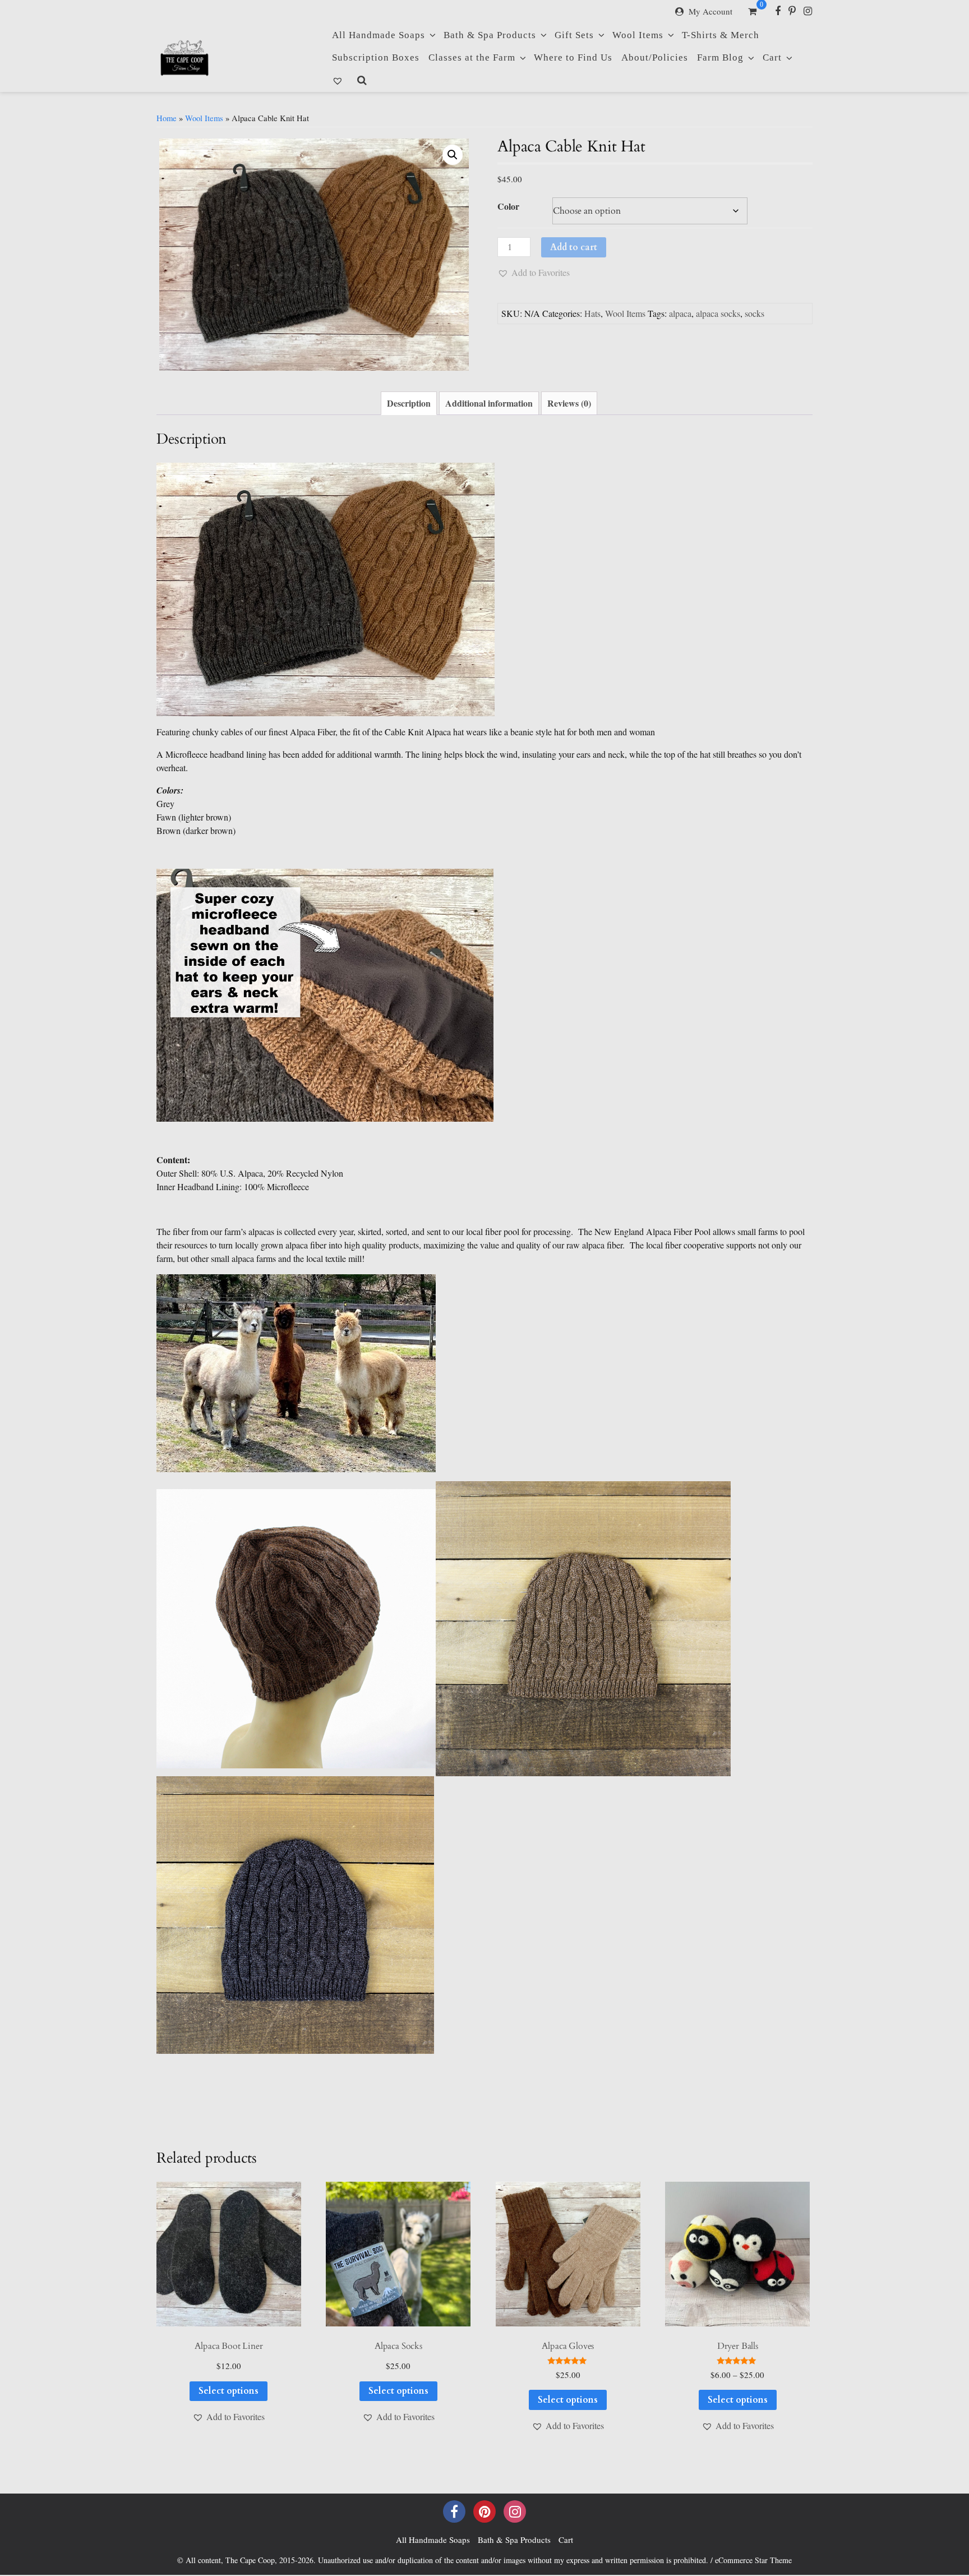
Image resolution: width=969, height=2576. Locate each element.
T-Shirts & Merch (721, 35)
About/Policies (655, 57)
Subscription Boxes (376, 57)
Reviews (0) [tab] (569, 403)
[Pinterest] (792, 11)
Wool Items (638, 35)
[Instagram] (808, 11)
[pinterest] (484, 2512)
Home (167, 118)
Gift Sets (574, 35)
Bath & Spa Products (490, 35)
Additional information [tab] (489, 403)
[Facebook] (778, 11)
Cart (772, 57)
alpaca (680, 313)
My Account (710, 11)
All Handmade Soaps (379, 35)
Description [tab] (409, 403)
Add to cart (574, 247)
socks (755, 313)
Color (508, 206)
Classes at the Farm (472, 57)
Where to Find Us (573, 57)
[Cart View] (752, 12)
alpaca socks (718, 313)
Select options (229, 2391)
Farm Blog (720, 57)
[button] (453, 155)
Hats (592, 313)
